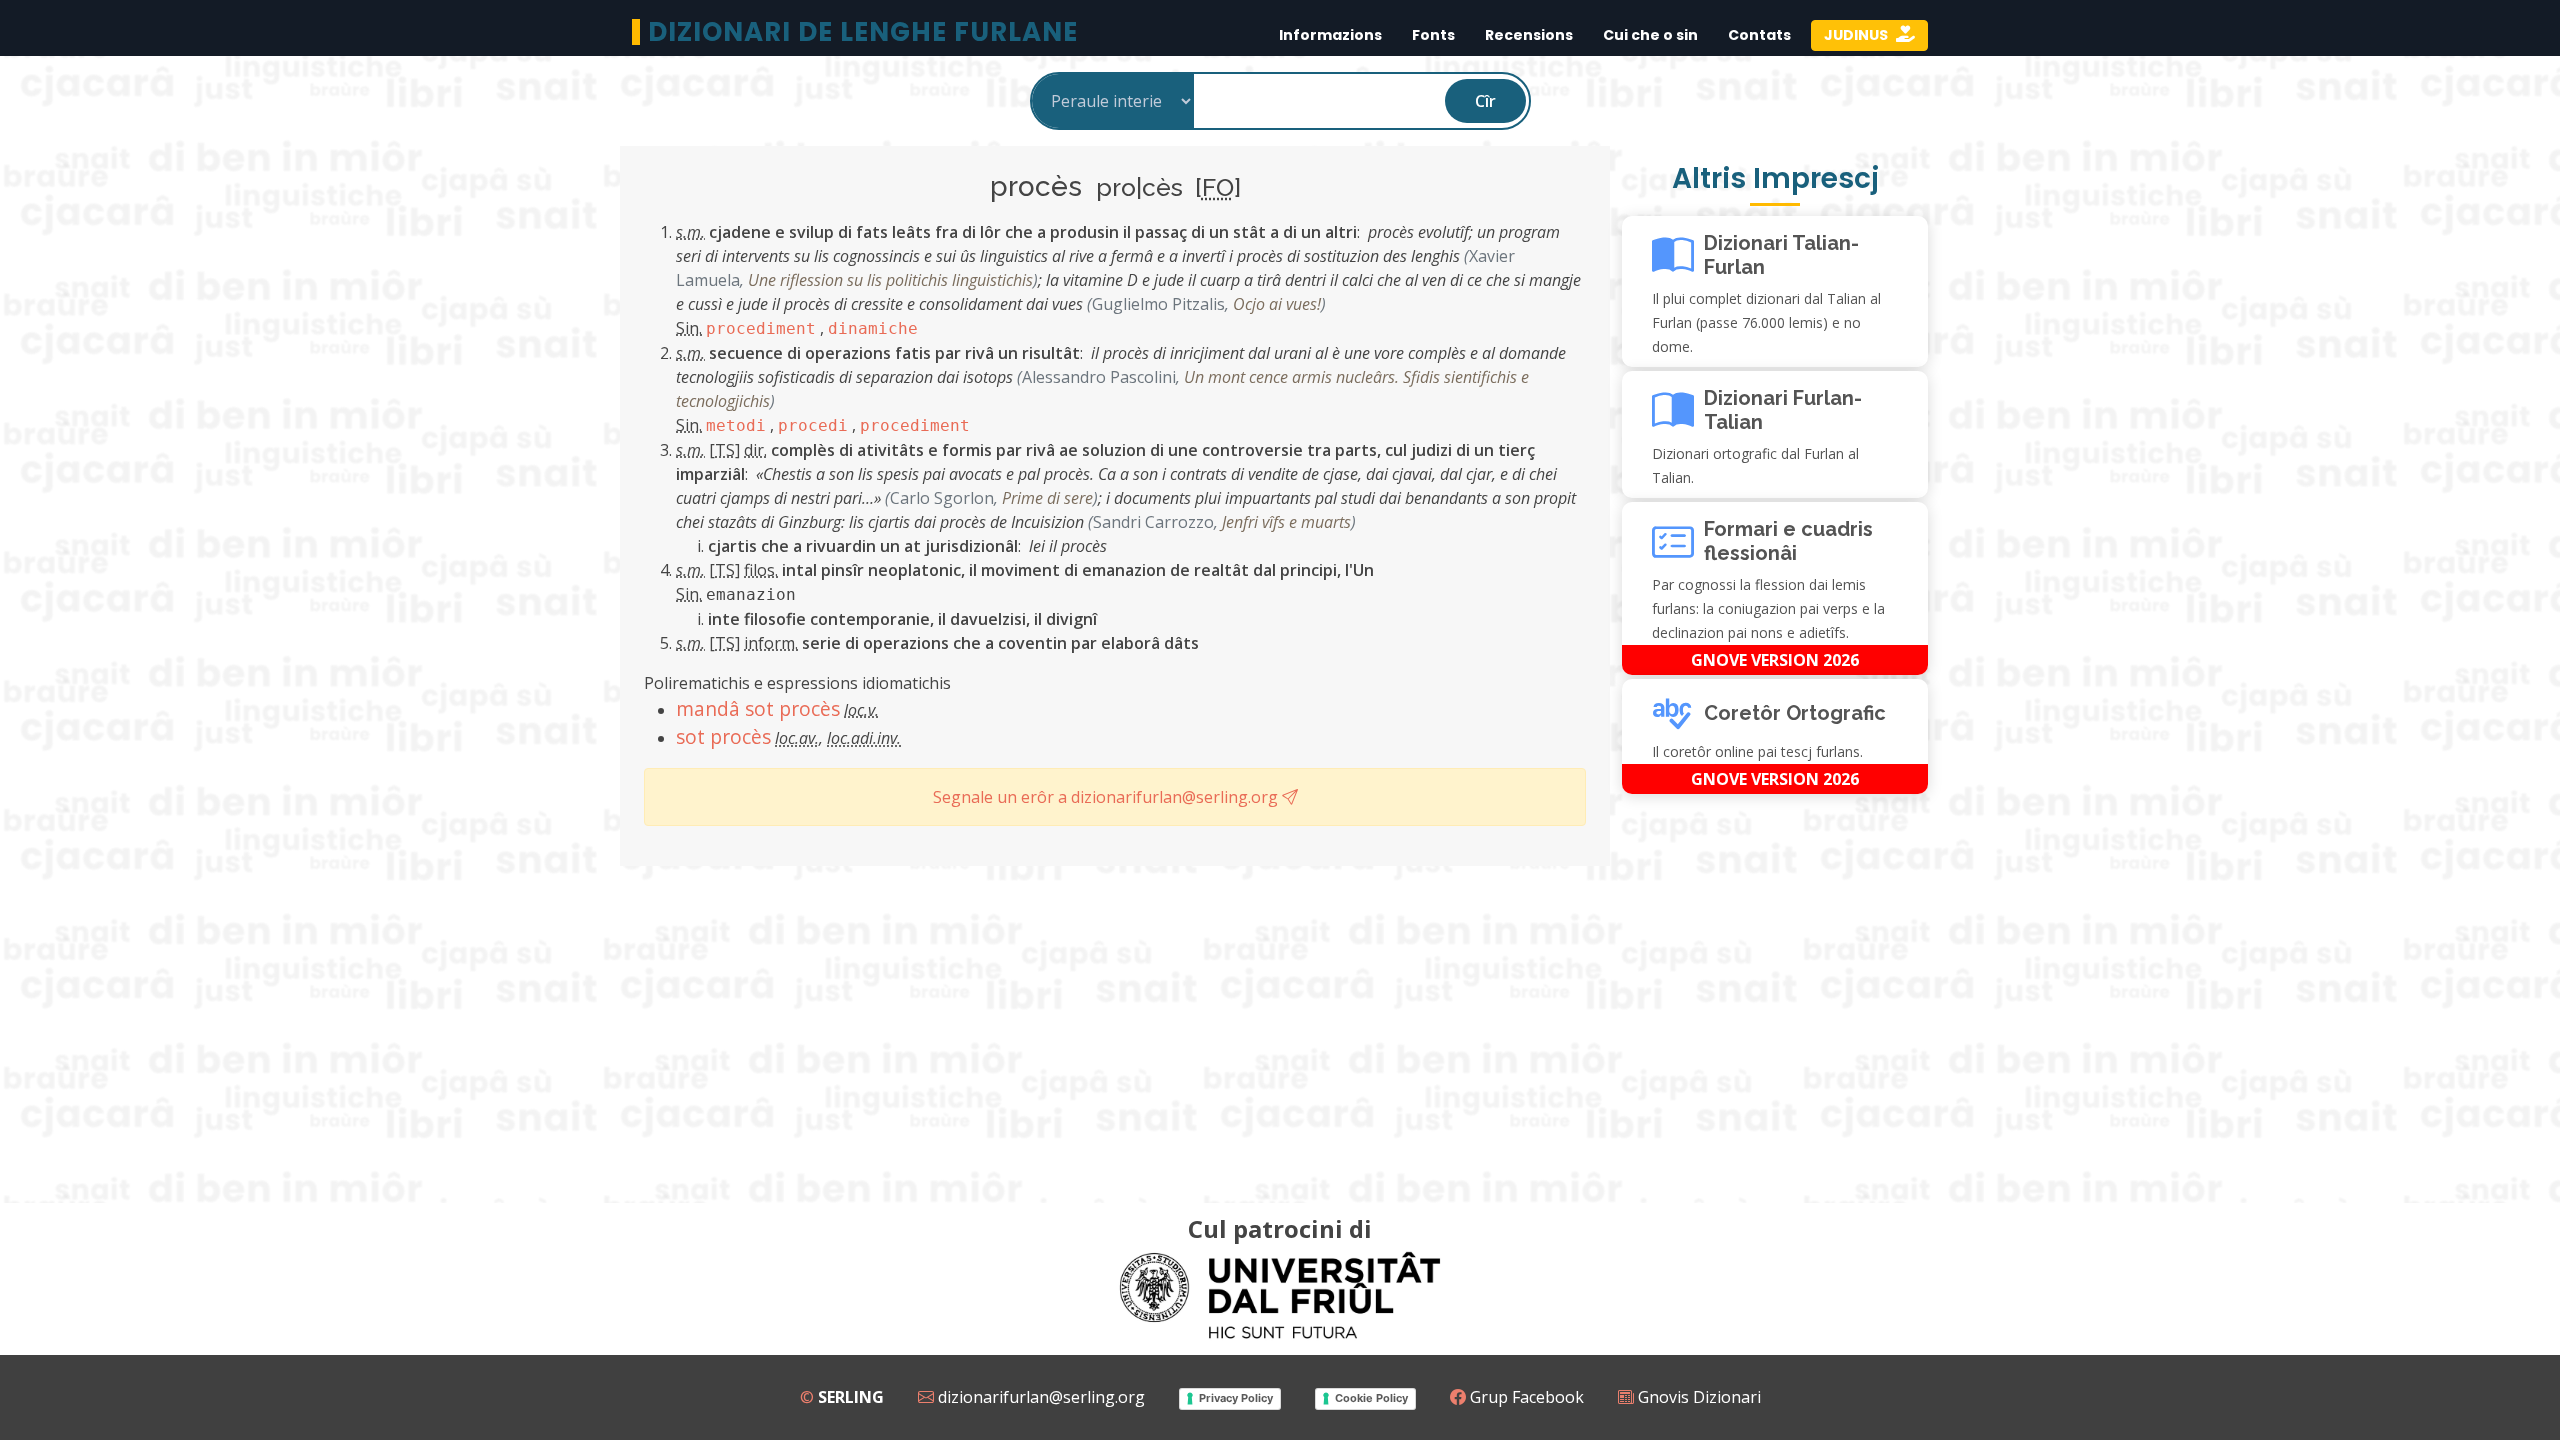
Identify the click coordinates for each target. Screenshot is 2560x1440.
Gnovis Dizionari (1697, 1397)
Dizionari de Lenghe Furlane (863, 32)
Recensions (1529, 35)
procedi (813, 425)
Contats (1759, 35)
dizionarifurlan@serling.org (1039, 1397)
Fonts (1433, 35)
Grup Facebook (1525, 1397)
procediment (761, 328)
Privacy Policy (1236, 1398)
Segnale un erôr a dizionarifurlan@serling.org (1107, 797)
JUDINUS (1857, 35)
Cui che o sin (1650, 35)
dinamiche (873, 328)
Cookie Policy (1371, 1398)
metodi (736, 425)
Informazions (1330, 35)
